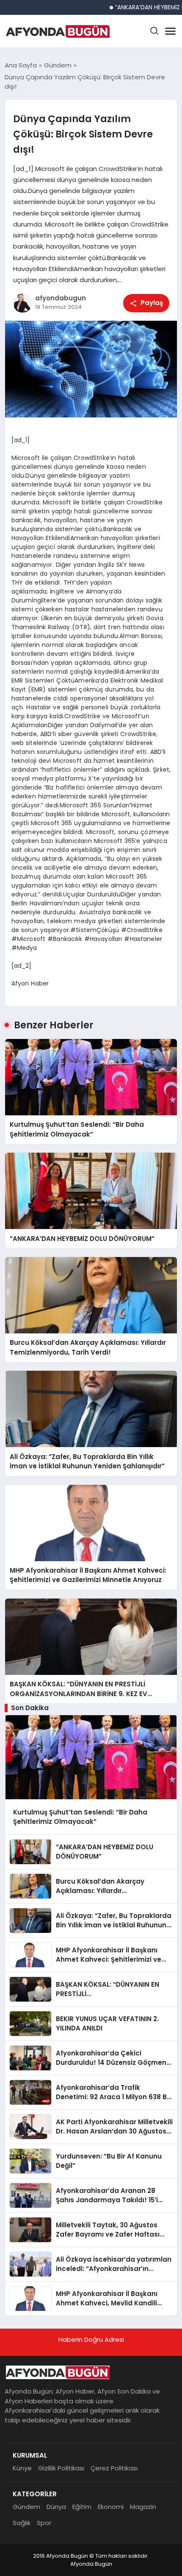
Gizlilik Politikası (61, 2468)
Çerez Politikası (114, 2468)
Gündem (26, 2507)
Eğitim (82, 2507)
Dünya (56, 2507)
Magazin (143, 2507)
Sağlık (22, 2523)
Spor (44, 2523)
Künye (22, 2468)
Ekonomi (111, 2507)
